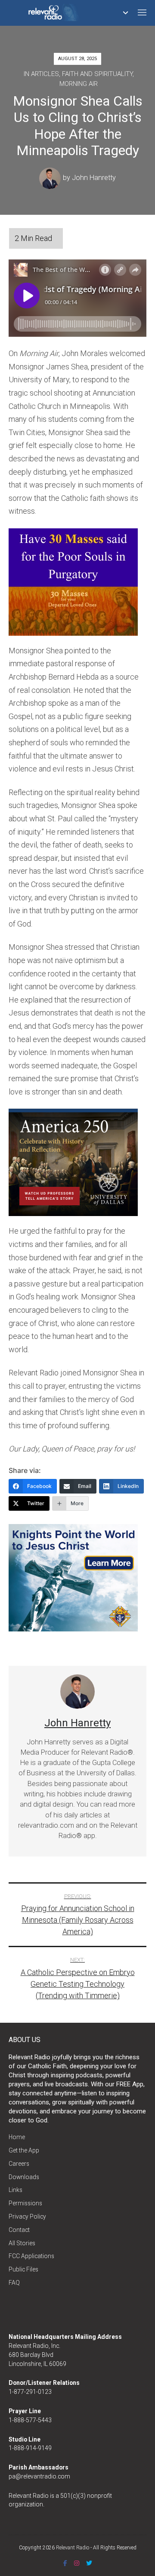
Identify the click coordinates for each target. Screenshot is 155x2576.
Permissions (25, 2203)
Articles (45, 74)
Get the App (24, 2150)
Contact (19, 2230)
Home (17, 2137)
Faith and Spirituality (97, 74)
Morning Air (79, 84)
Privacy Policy (27, 2216)
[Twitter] (89, 2563)
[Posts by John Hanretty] (51, 178)
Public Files (23, 2269)
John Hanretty (94, 178)
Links (15, 2190)
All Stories (22, 2243)
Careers (19, 2164)
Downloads (24, 2177)
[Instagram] (77, 2563)
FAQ (14, 2283)
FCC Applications (31, 2256)
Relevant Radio (73, 2548)
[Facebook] (65, 2563)
